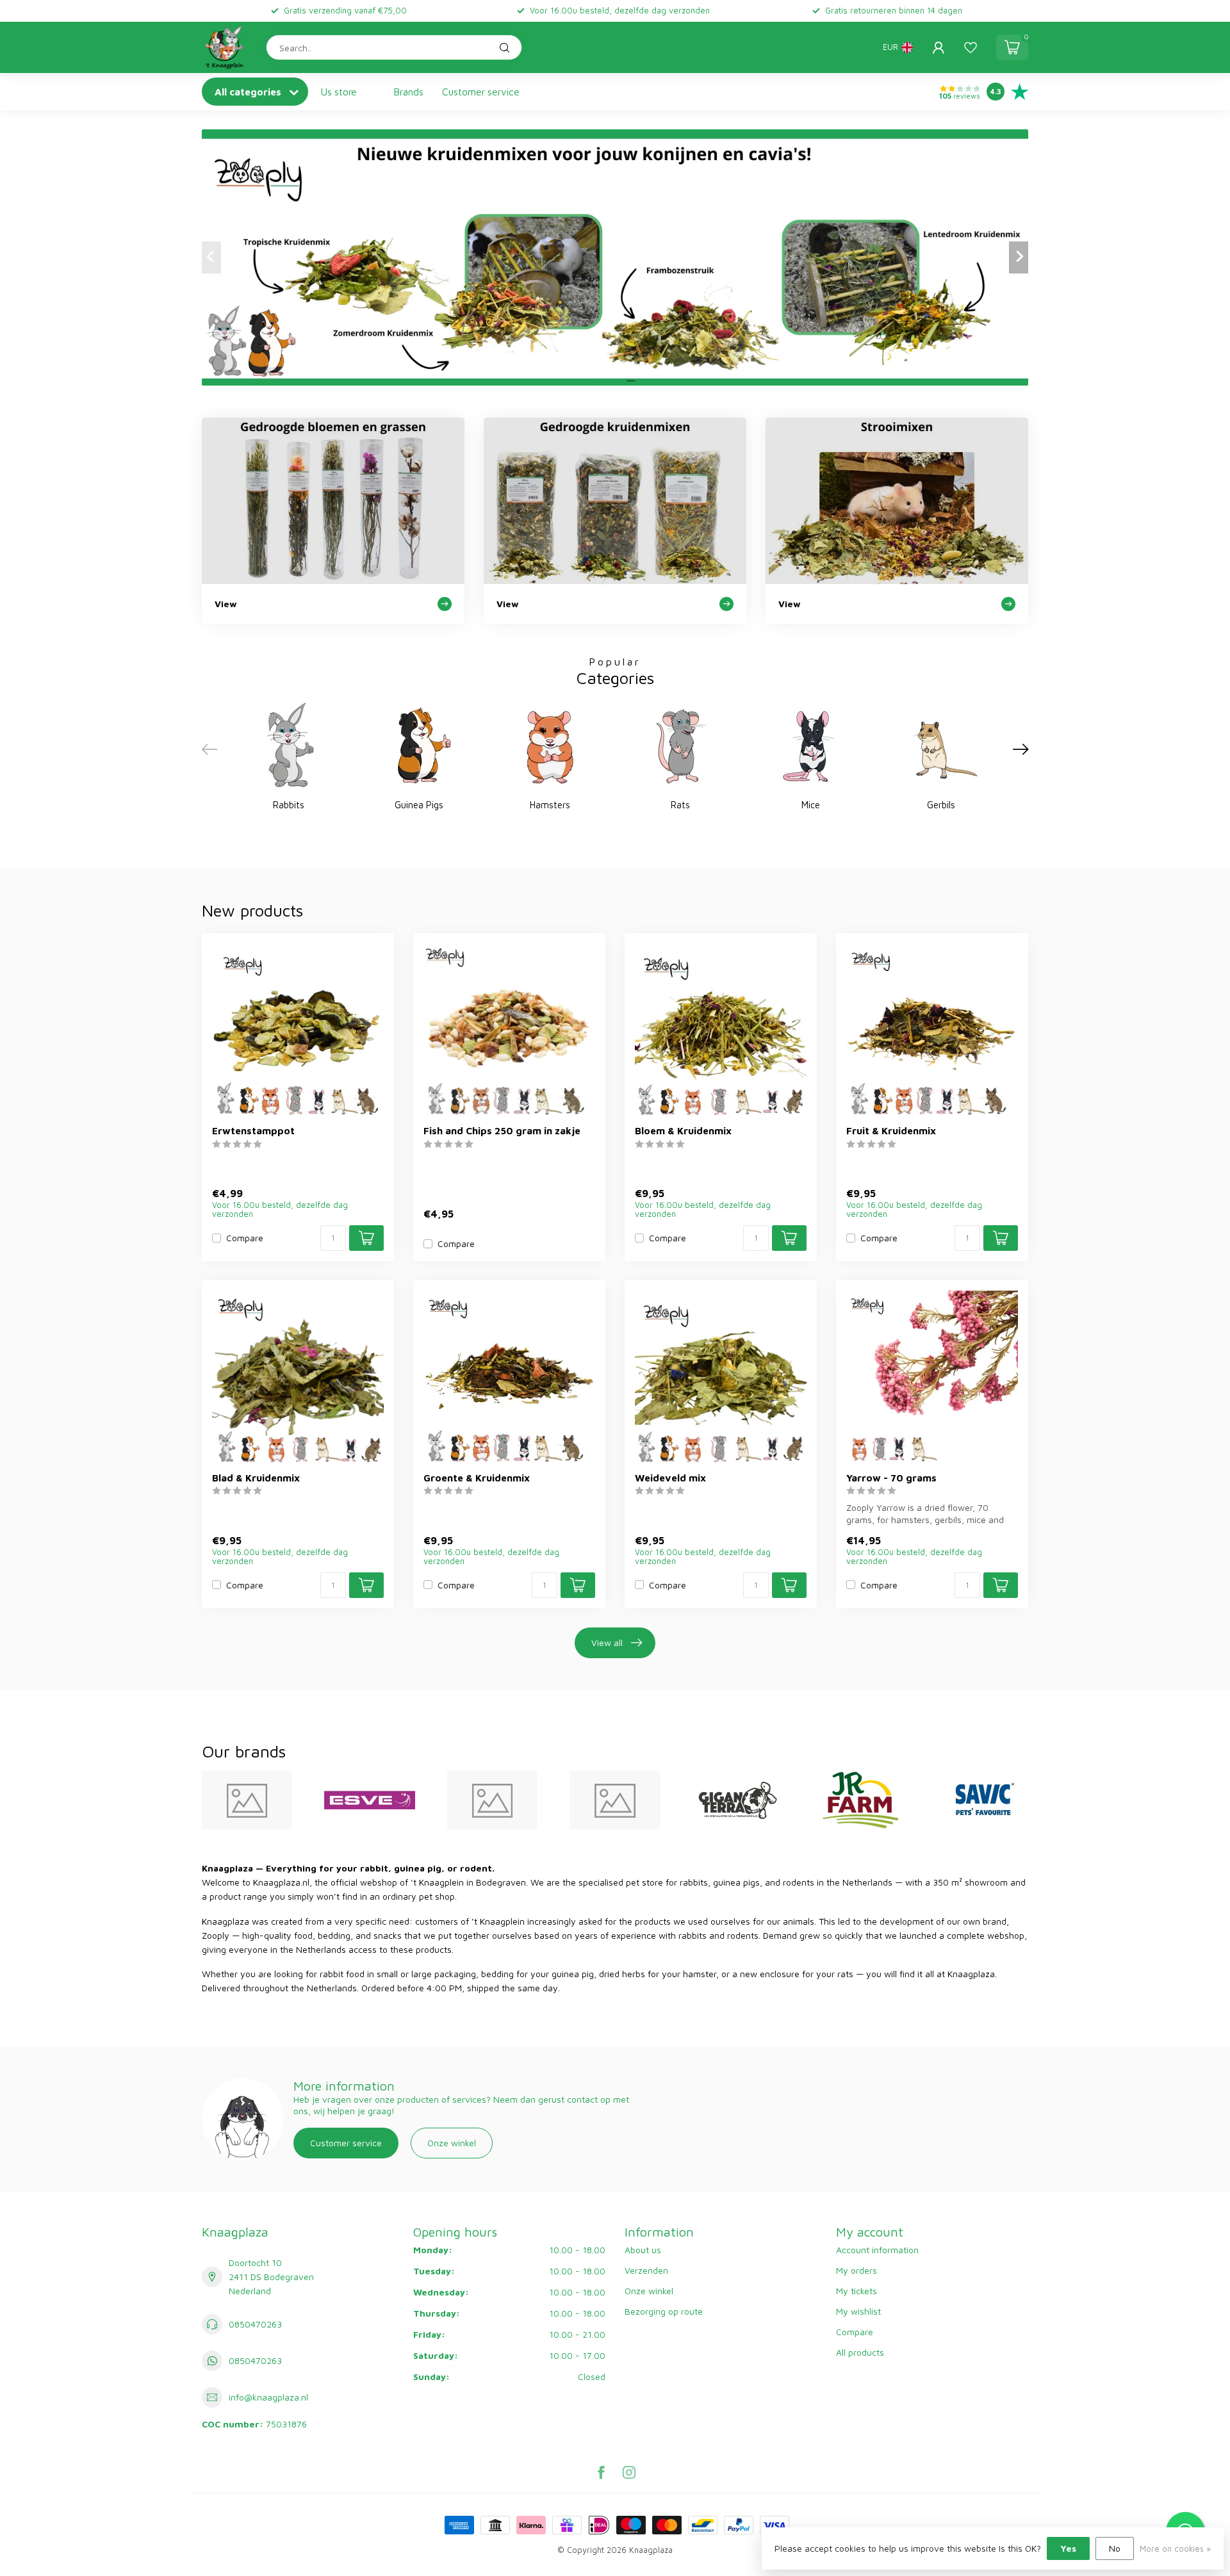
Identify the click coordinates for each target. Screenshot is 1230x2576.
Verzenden (646, 2270)
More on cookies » (1175, 2549)
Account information (877, 2250)
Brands (409, 92)
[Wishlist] (971, 47)
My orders (857, 2270)
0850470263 (255, 2324)
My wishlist (858, 2311)
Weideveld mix (670, 1478)
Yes (1068, 2548)
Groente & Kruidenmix (477, 1478)
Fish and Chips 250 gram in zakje (502, 1130)
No (1115, 2548)
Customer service (481, 92)
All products (860, 2352)
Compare (245, 1238)
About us (643, 2250)
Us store (339, 92)
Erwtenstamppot (253, 1130)
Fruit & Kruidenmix (891, 1130)
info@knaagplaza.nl (268, 2397)
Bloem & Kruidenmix (683, 1130)
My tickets (857, 2291)
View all (607, 1643)
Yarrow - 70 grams (891, 1478)
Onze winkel (452, 2143)
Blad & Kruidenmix (256, 1478)
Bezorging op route (664, 2311)
